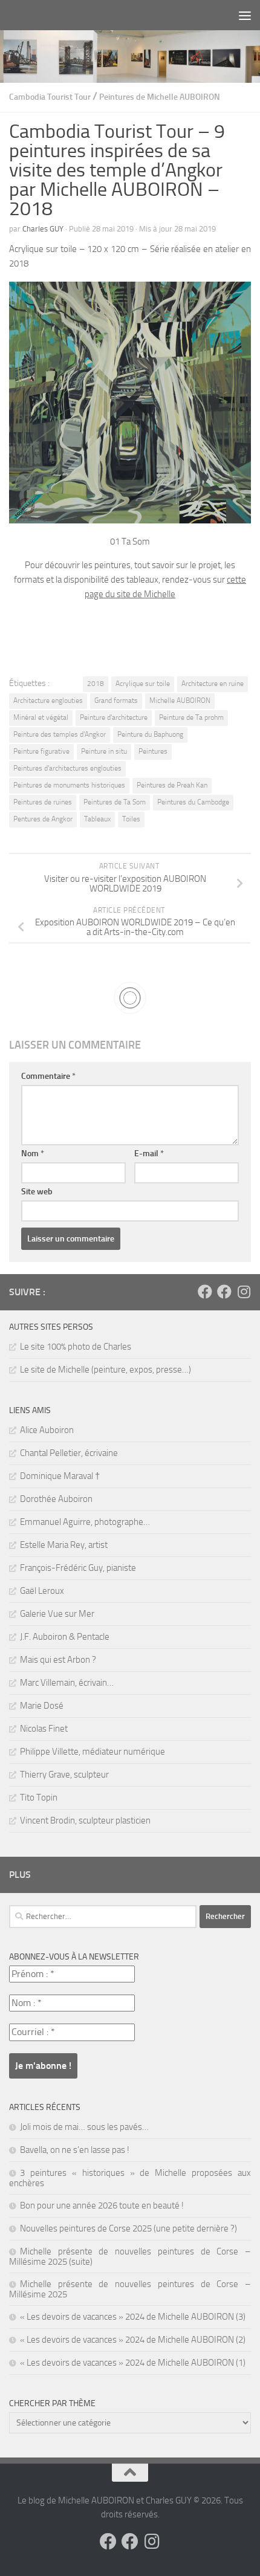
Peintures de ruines (43, 802)
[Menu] (245, 15)
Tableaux (97, 819)
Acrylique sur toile (143, 684)
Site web (37, 1192)
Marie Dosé (42, 1706)
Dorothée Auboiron (56, 1499)
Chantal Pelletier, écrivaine (69, 1453)
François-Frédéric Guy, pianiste (78, 1568)
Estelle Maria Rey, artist (64, 1545)
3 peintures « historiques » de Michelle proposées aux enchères (130, 2178)
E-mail (149, 1154)
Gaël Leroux (42, 1591)
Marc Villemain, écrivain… (67, 1683)
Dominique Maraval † (60, 1476)
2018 (96, 684)
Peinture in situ (104, 751)
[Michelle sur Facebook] (224, 1292)
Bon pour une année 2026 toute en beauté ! (102, 2205)
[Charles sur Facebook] (205, 1292)
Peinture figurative (41, 751)
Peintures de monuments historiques (69, 785)
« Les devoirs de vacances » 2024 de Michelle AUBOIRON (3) (133, 2317)
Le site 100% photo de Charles (76, 1347)
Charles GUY (43, 229)
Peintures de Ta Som (115, 802)
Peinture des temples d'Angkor (60, 734)
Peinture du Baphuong (150, 734)
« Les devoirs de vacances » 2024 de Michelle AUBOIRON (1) (133, 2363)
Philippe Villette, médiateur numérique (93, 1752)
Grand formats (116, 701)
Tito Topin (39, 1798)
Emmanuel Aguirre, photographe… (85, 1522)
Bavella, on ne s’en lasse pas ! (75, 2150)
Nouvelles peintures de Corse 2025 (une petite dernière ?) (128, 2228)
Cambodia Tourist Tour (50, 97)
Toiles (131, 819)
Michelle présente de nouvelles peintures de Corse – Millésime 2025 (130, 2289)
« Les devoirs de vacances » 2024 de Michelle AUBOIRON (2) (133, 2340)
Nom (33, 1154)
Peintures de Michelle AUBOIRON (160, 97)
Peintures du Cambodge (193, 802)
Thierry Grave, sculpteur (64, 1775)
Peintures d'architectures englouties (67, 768)
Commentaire (48, 1076)
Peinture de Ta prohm (191, 717)
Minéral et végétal (41, 717)
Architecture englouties (48, 701)
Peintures (153, 751)
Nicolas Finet (44, 1729)
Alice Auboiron (47, 1430)
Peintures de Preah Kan (172, 785)
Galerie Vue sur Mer (57, 1614)
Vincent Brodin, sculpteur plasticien (85, 1820)
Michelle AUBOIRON (180, 701)
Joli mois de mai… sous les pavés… (84, 2127)
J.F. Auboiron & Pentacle (65, 1637)
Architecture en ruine (213, 684)
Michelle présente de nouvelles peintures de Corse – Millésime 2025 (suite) (130, 2257)
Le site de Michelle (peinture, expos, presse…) (106, 1370)
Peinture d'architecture (114, 717)
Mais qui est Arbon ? (58, 1660)
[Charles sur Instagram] (244, 1292)
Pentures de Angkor (43, 819)
